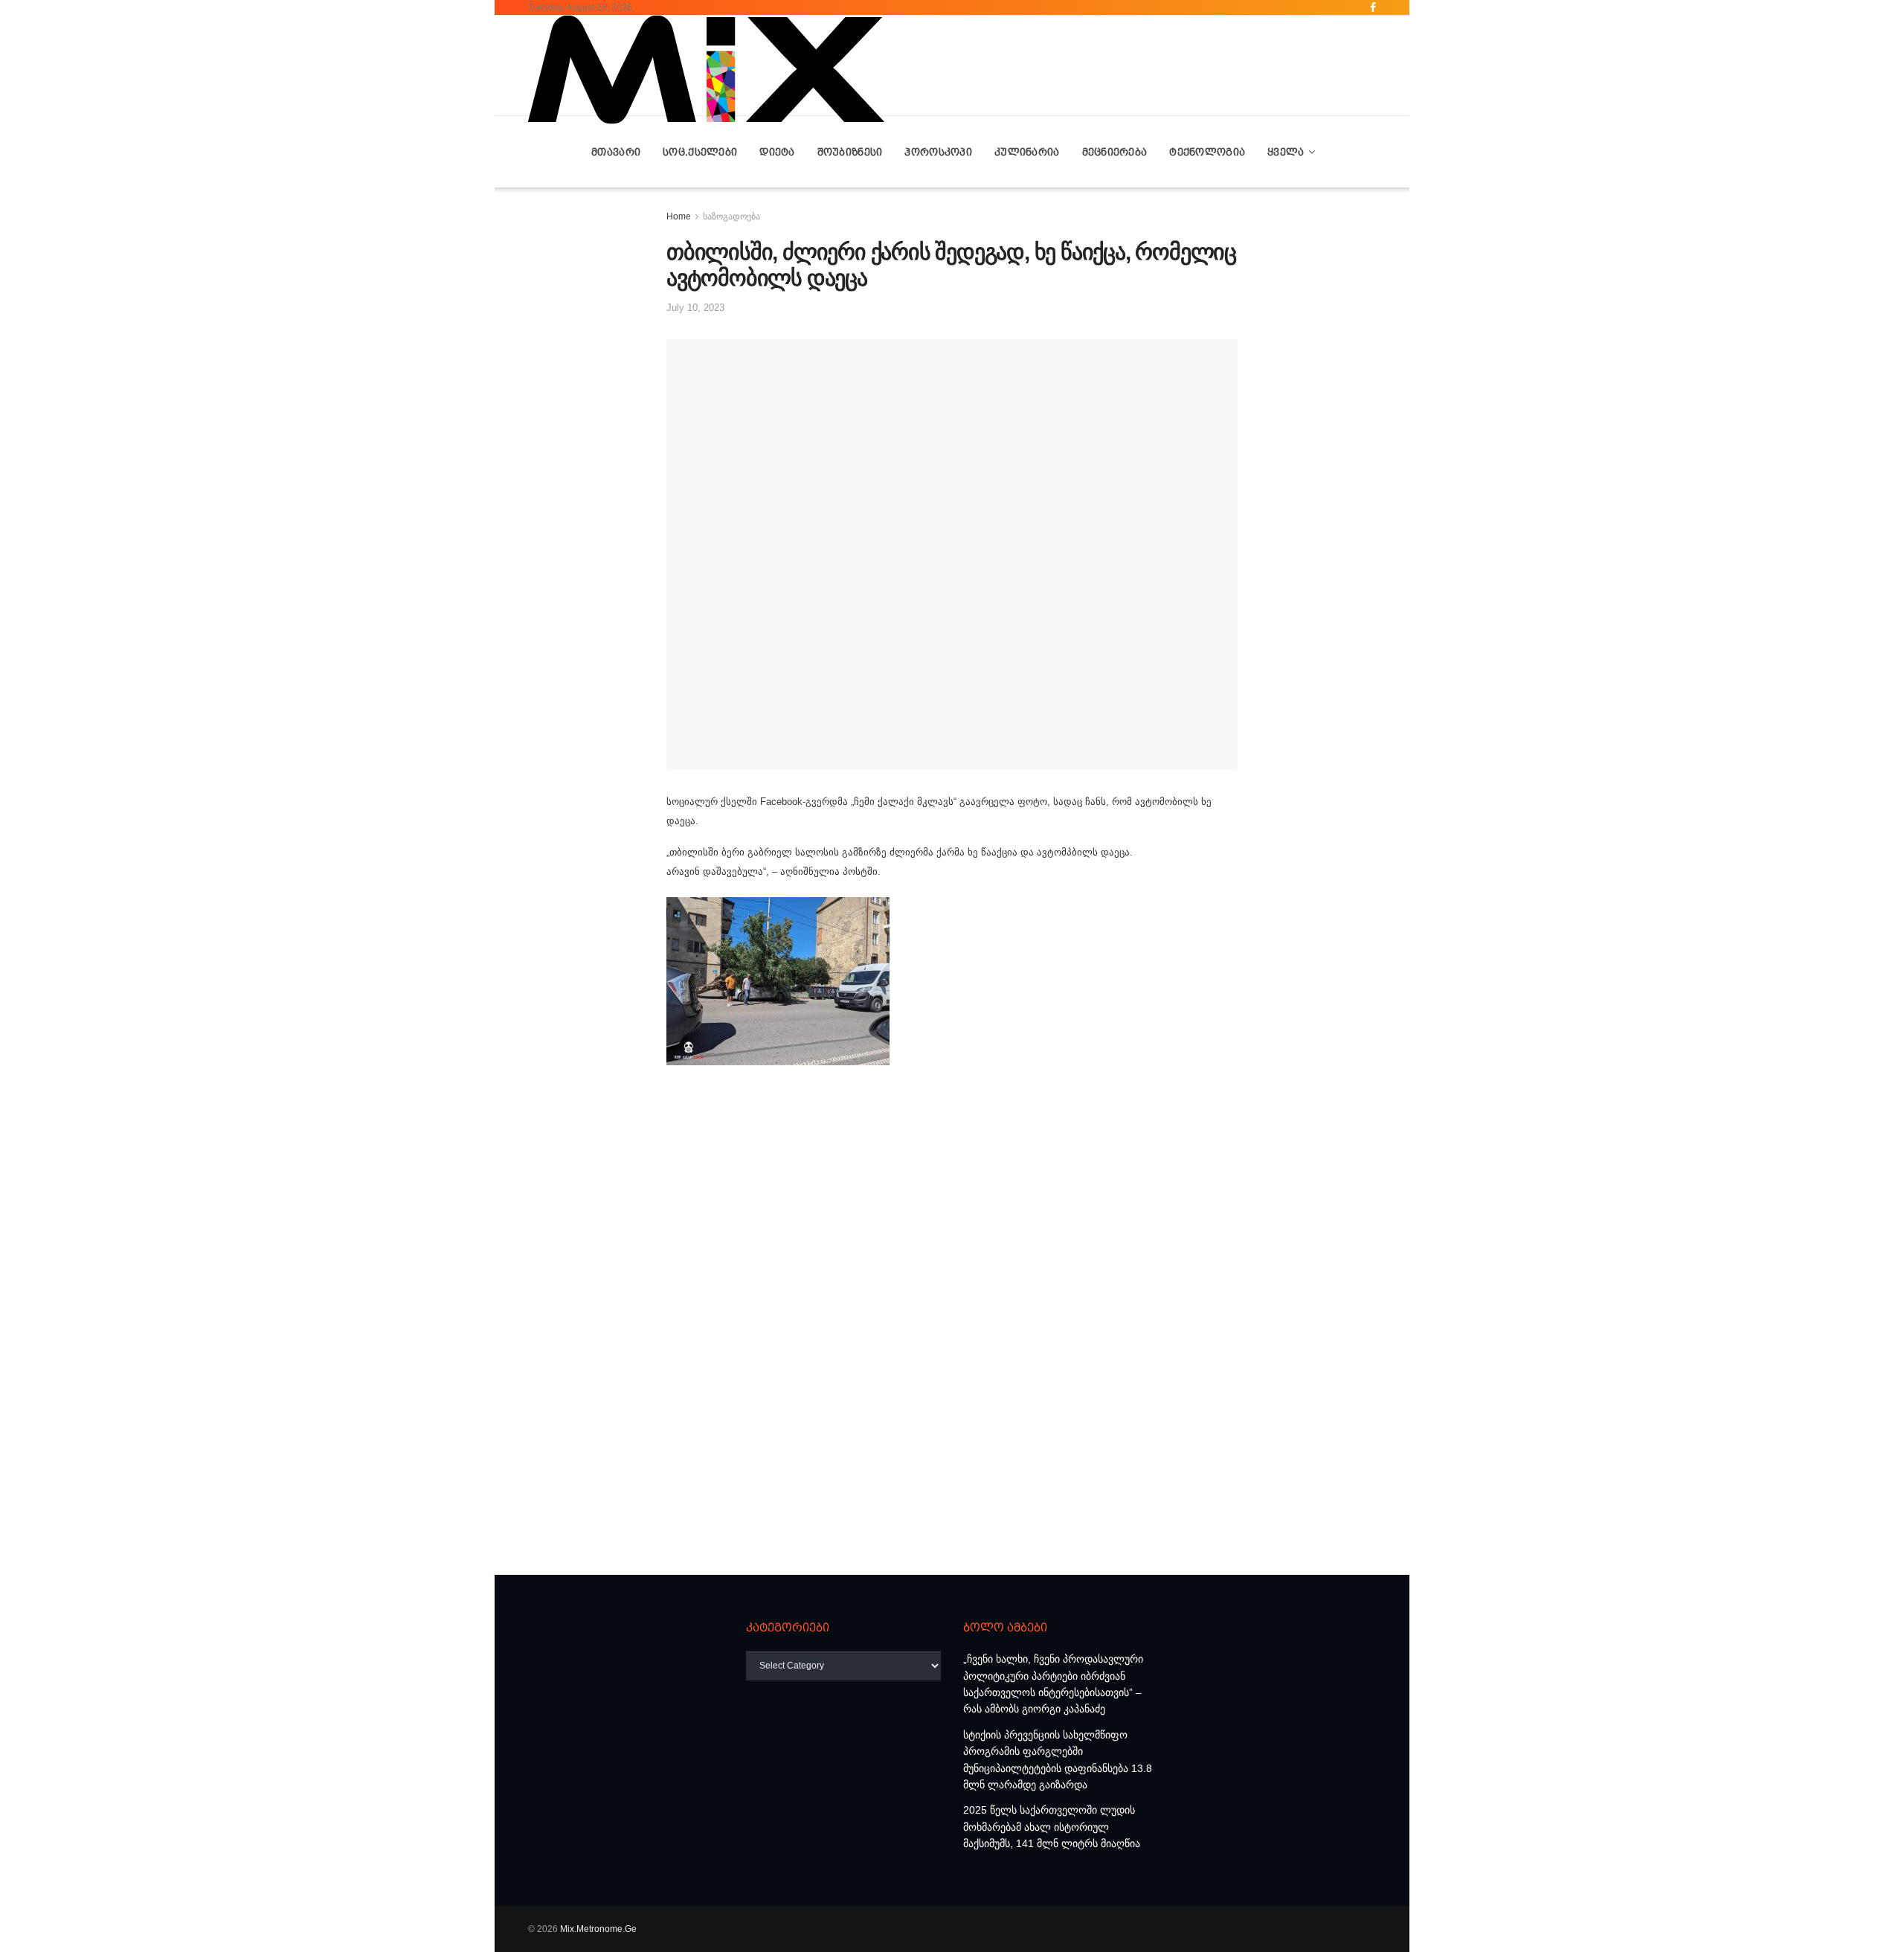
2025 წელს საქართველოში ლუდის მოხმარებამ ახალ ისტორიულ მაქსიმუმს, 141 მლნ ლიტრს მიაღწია (1052, 1827)
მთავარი (616, 152)
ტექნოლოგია (1207, 152)
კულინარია (1027, 152)
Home (679, 216)
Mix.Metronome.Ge (598, 1929)
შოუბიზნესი (850, 152)
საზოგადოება (731, 216)
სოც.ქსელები (700, 152)
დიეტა (777, 152)
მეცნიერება (1115, 152)
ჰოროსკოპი (938, 152)
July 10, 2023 (695, 308)
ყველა (1286, 152)
